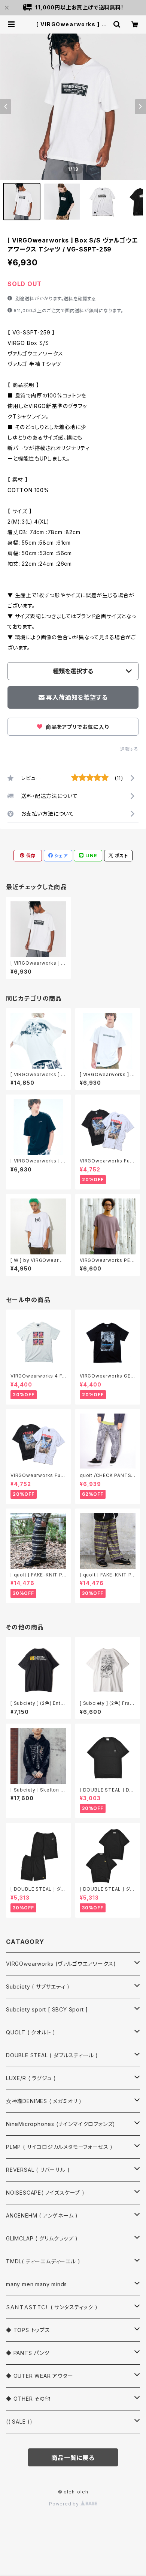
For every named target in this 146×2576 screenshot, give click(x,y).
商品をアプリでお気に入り (76, 727)
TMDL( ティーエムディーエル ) (43, 2261)
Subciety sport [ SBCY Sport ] (47, 2009)
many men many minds (36, 2284)
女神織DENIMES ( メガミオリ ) (44, 2101)
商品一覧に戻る (73, 2458)
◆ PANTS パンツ (28, 2353)
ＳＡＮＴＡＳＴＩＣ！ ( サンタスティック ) (52, 2307)
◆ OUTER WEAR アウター (40, 2376)
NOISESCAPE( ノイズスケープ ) (45, 2193)
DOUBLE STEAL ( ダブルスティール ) (52, 2055)
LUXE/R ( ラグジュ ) (31, 2078)
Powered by (65, 2504)
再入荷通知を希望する (77, 697)
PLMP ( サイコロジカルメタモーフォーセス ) (59, 2147)
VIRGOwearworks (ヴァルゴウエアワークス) (61, 1964)
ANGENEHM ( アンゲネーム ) (42, 2215)
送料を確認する (80, 299)
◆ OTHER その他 (28, 2399)
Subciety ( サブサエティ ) (38, 1987)
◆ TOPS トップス (28, 2330)
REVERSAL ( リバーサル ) (38, 2170)
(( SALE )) (19, 2422)
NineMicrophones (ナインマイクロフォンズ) (61, 2124)
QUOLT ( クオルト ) (31, 2032)
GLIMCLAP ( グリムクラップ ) (42, 2238)
